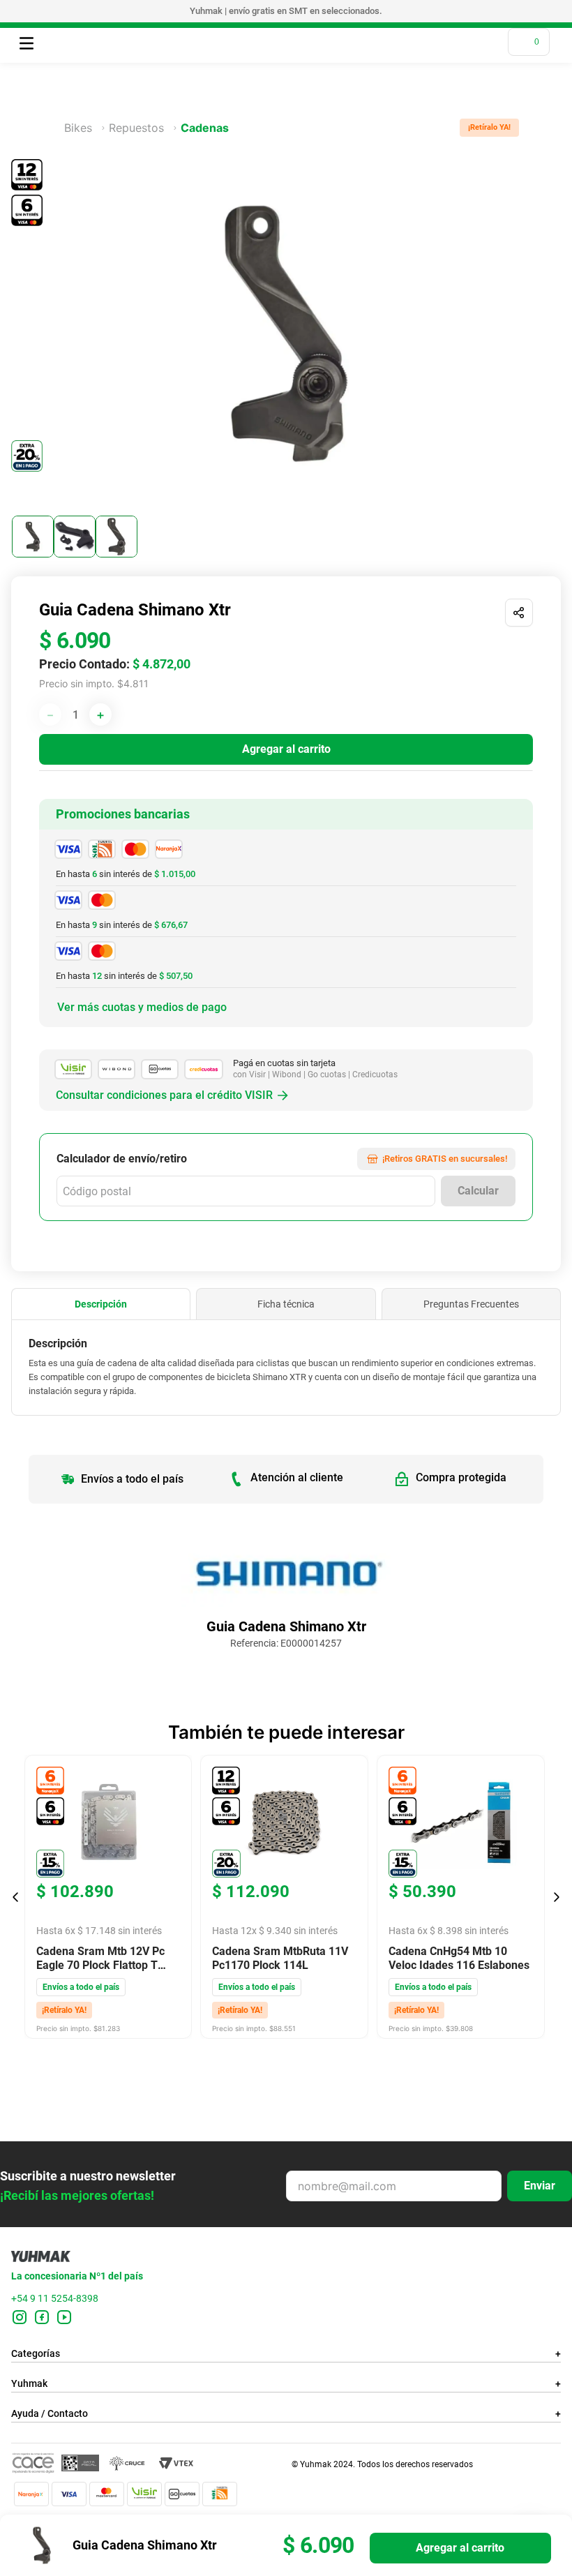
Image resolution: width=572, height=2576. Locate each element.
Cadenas (205, 128)
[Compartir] (519, 613)
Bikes (78, 128)
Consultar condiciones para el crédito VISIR (164, 1095)
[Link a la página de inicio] (56, 128)
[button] (101, 1304)
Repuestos (136, 128)
